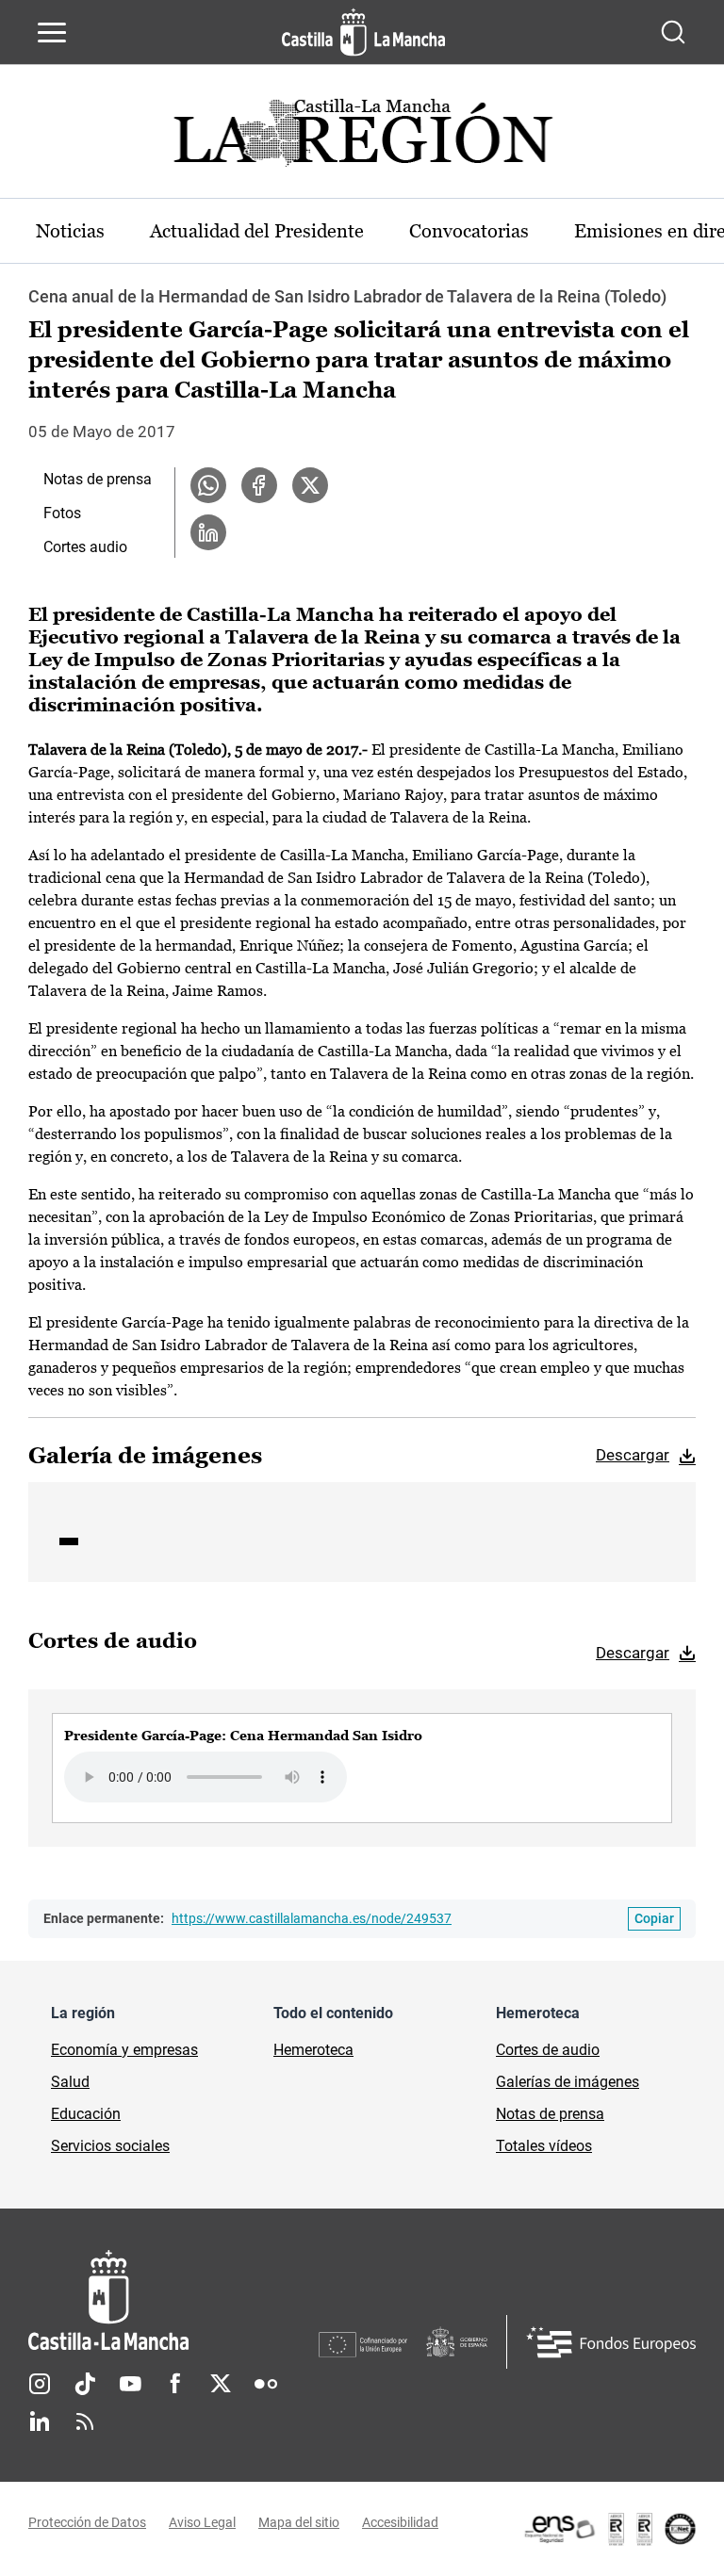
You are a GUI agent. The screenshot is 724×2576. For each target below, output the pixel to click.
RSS (85, 2421)
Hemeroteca (313, 2050)
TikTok (85, 2384)
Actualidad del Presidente (257, 231)
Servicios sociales (110, 2146)
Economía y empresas (124, 2050)
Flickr (266, 2384)
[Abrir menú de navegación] (52, 32)
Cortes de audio (548, 2050)
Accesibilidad (400, 2522)
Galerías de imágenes (568, 2082)
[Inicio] (173, 2300)
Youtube (130, 2384)
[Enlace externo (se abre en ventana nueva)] (609, 2529)
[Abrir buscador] (673, 32)
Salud (70, 2082)
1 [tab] (69, 1541)
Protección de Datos (87, 2522)
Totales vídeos (544, 2146)
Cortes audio (85, 547)
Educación (86, 2114)
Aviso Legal (202, 2522)
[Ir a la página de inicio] (363, 32)
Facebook (175, 2384)
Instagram (40, 2384)
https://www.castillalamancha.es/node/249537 (312, 1918)
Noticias (70, 231)
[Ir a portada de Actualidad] (362, 138)
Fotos (62, 513)
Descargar (633, 1455)
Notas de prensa (98, 479)
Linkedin (40, 2421)
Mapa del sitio (299, 2522)
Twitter (221, 2384)
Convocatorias (469, 231)
